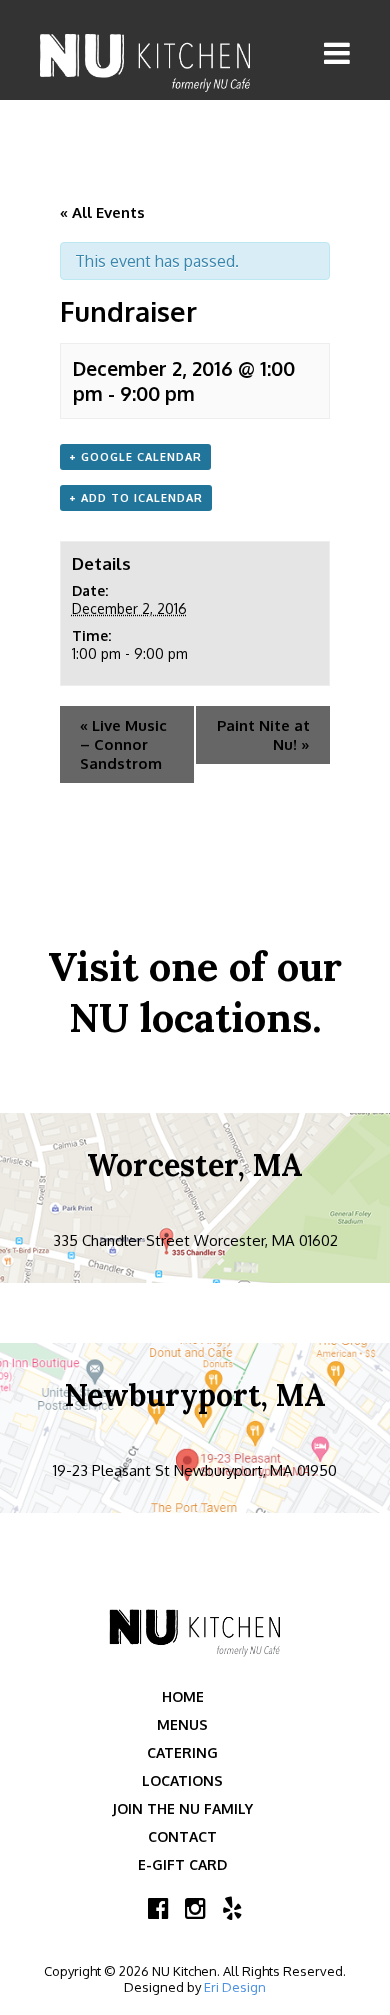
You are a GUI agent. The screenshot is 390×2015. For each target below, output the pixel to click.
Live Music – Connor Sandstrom (123, 744)
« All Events (102, 212)
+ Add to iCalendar (136, 498)
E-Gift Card (182, 1864)
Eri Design (235, 1987)
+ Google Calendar (135, 457)
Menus (182, 1724)
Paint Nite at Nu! (263, 735)
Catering (182, 1752)
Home (183, 1696)
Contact (182, 1836)
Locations (182, 1780)
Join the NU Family (182, 1808)
